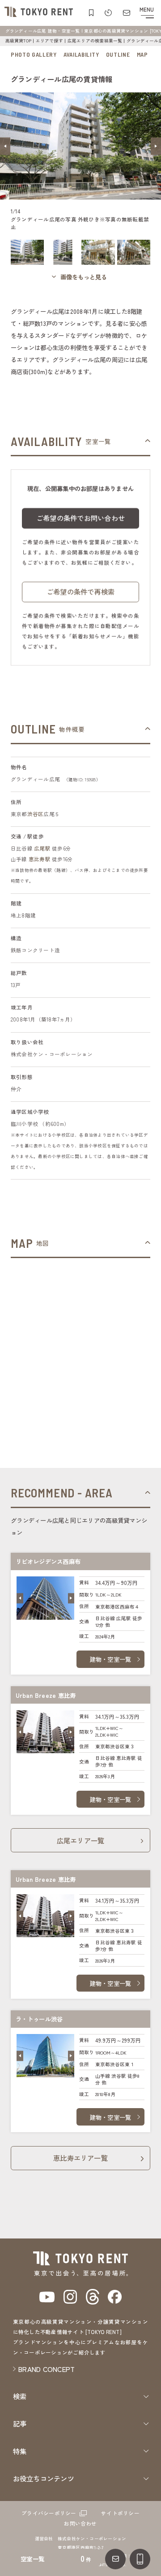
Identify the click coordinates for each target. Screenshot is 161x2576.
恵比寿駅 (40, 859)
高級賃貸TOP (19, 41)
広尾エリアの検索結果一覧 (95, 41)
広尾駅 (42, 848)
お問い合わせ (80, 2523)
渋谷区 (36, 814)
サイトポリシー (120, 2513)
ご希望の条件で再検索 (80, 592)
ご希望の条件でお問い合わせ (80, 518)
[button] (5, 146)
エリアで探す (49, 41)
